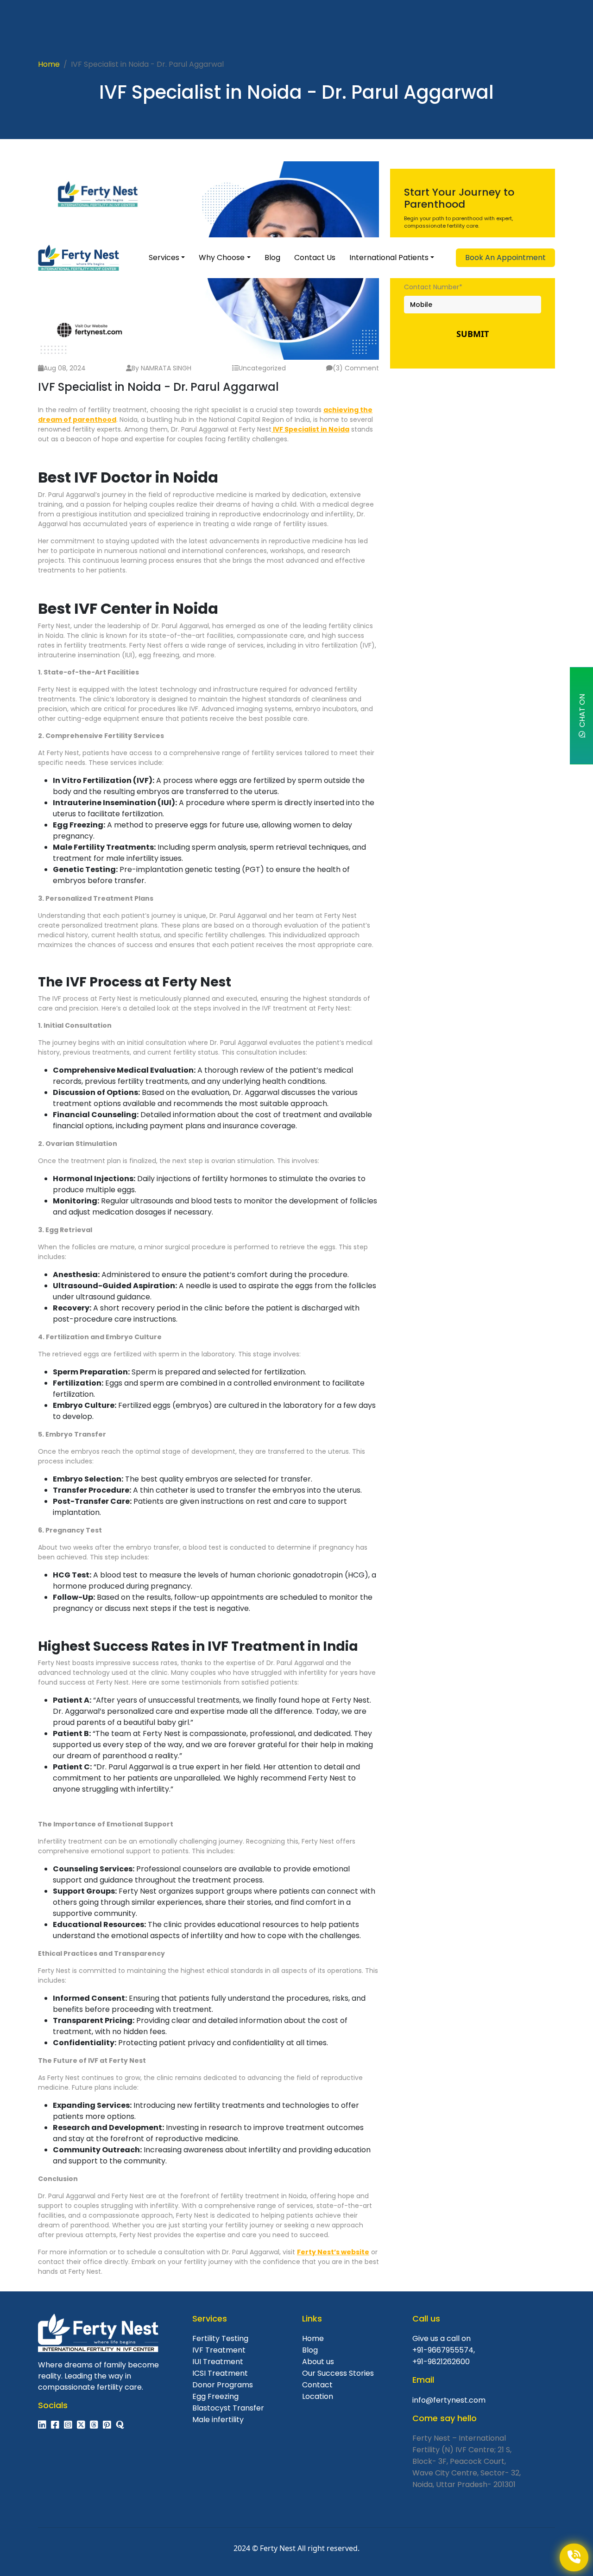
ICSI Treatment (220, 2373)
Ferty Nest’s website (333, 2252)
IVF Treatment (219, 2350)
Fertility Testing (220, 2338)
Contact (317, 2385)
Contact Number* (433, 287)
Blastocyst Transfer (228, 2408)
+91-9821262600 (441, 2362)
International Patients (389, 258)
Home (49, 64)
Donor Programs (223, 2385)
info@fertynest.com (449, 2400)
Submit (473, 334)
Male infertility (218, 2420)
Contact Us (315, 258)
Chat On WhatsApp (585, 715)
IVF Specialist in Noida (310, 429)
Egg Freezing (215, 2396)
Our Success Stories (338, 2373)
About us (318, 2362)
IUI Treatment (218, 2362)
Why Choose (222, 258)
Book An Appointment (505, 258)
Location (318, 2396)
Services (164, 258)
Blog (272, 258)
